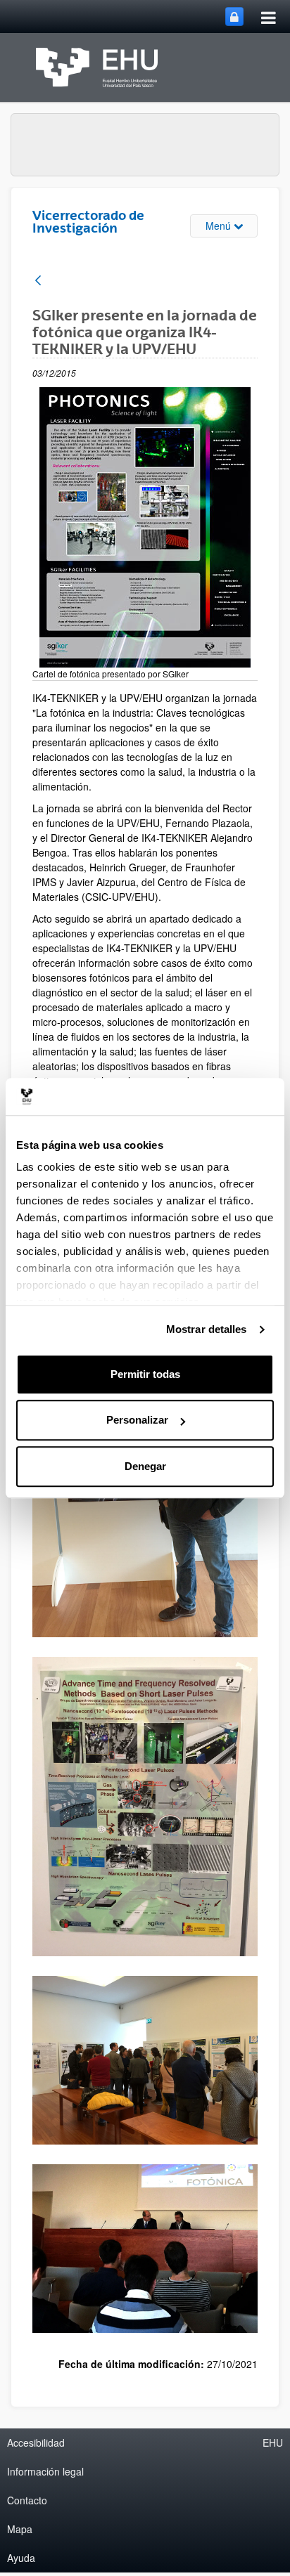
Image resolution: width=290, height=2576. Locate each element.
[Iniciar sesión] (234, 17)
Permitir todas (145, 1374)
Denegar (145, 1466)
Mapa (20, 2529)
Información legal (45, 2471)
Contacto (27, 2500)
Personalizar (137, 1420)
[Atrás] (38, 281)
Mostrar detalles (207, 1329)
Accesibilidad (36, 2442)
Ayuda (21, 2558)
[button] (145, 1807)
